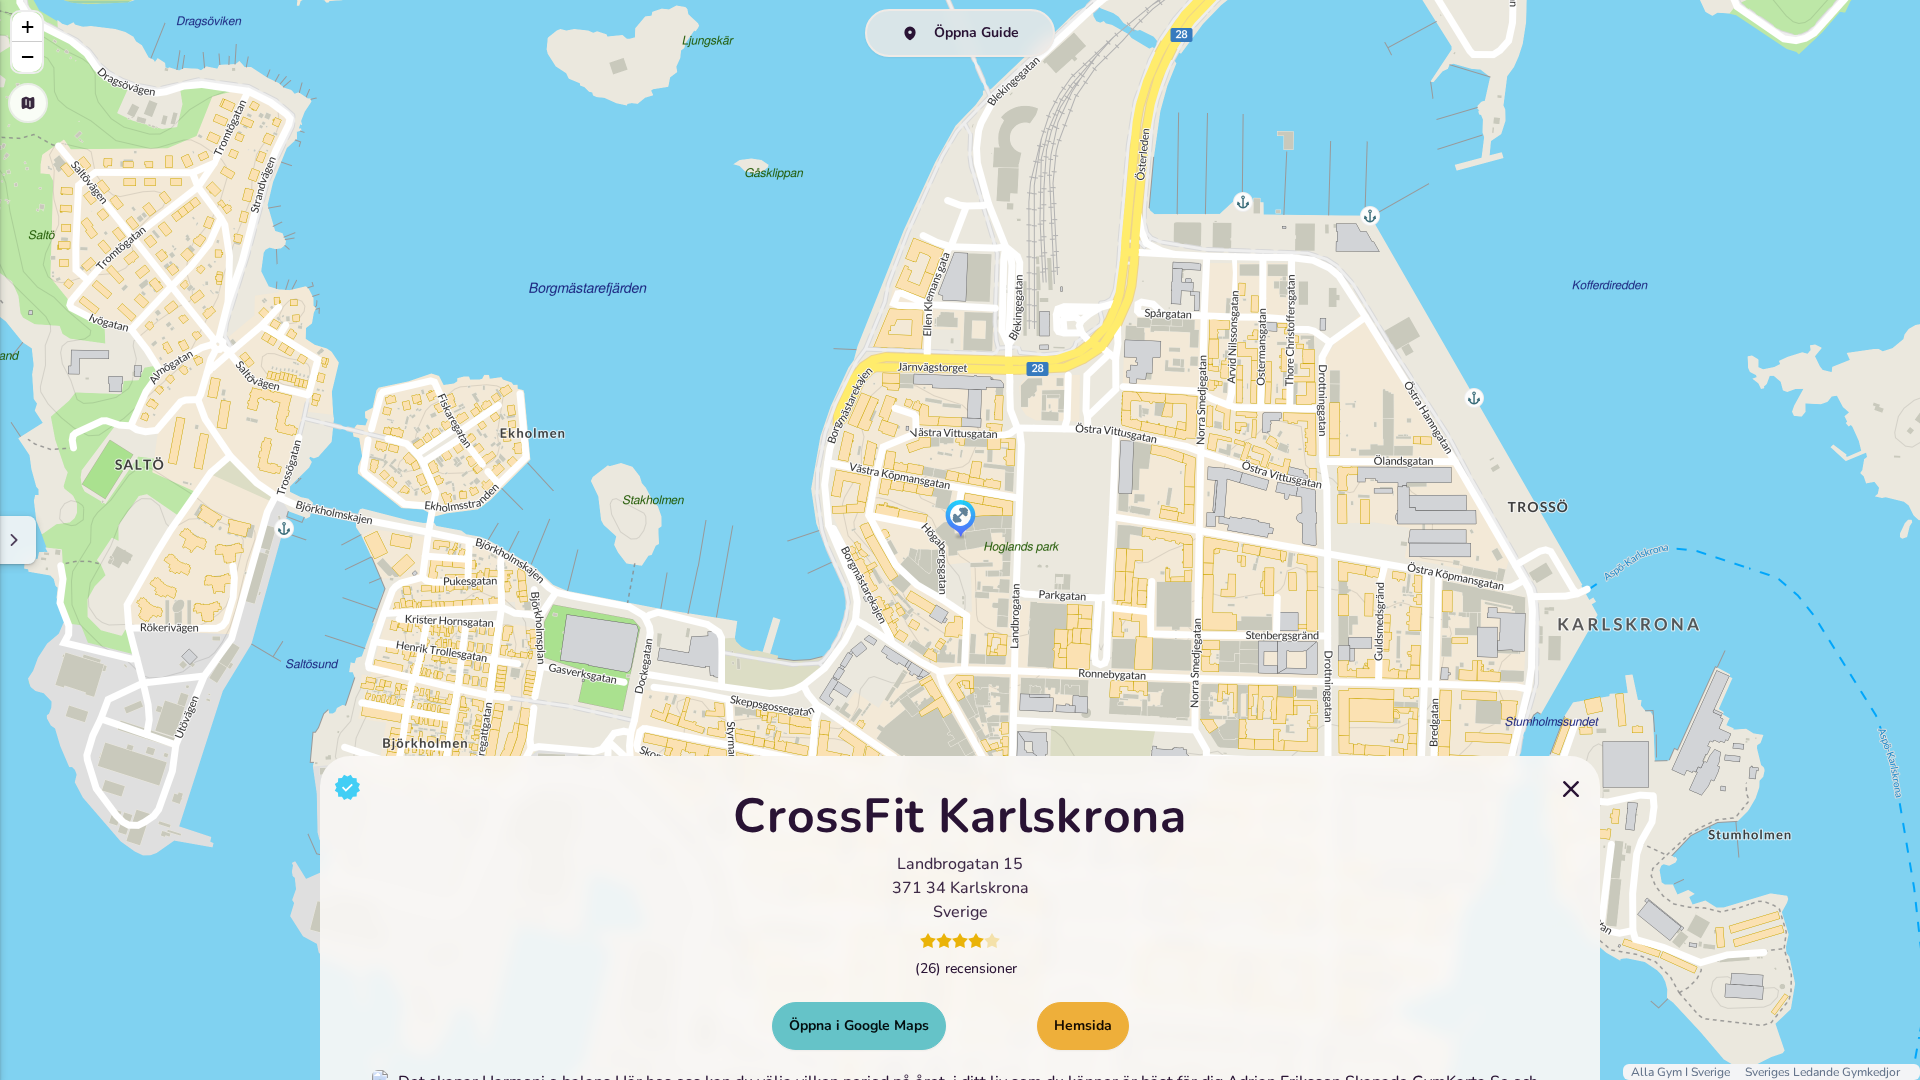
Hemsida (1083, 1025)
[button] (960, 520)
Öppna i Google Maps (859, 1025)
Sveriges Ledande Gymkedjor (1822, 1072)
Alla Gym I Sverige (1682, 1072)
